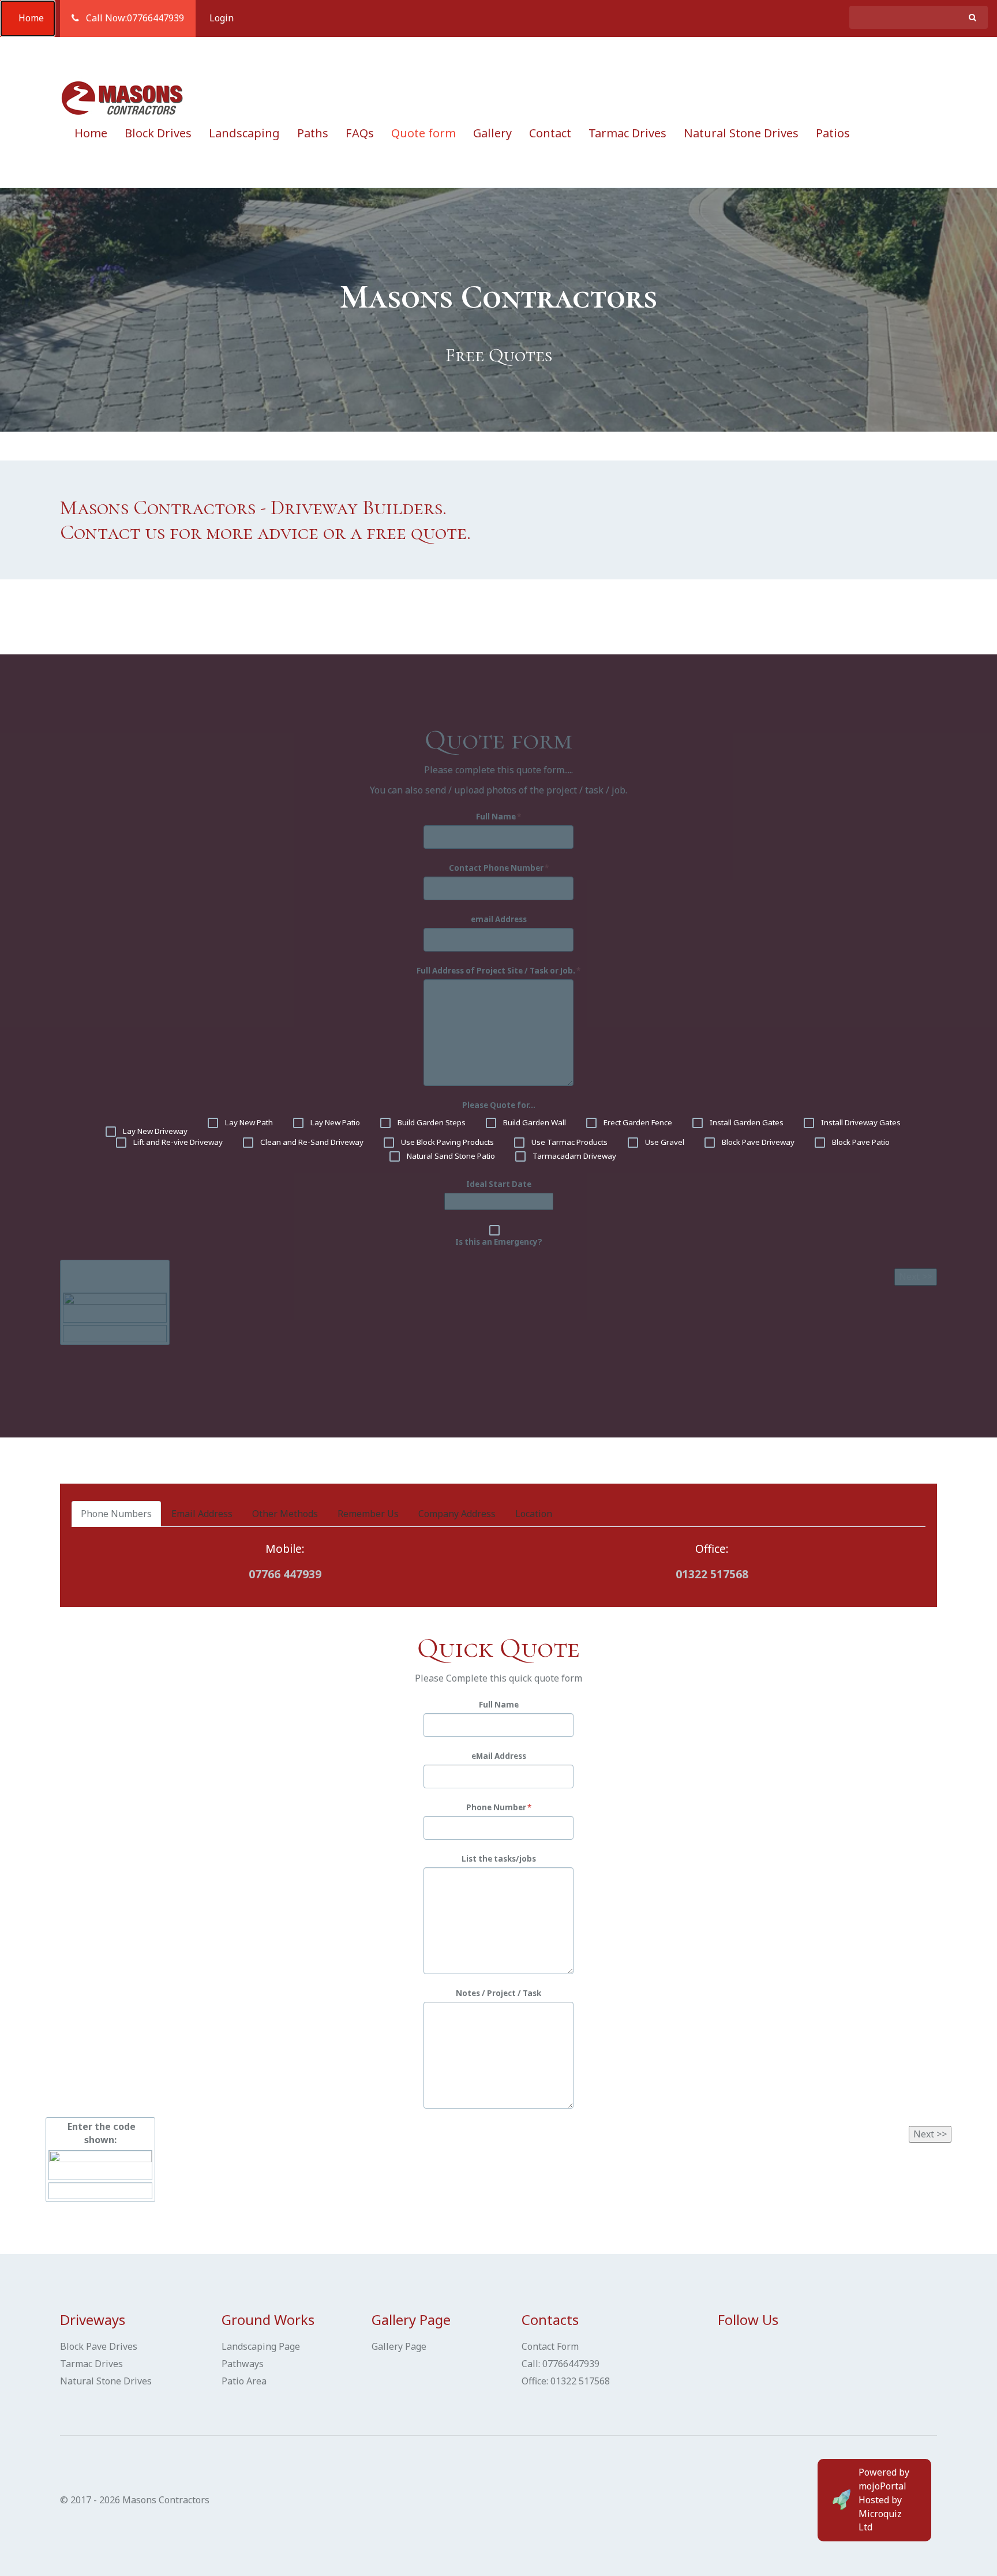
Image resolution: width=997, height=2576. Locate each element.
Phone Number (496, 1807)
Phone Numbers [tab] (116, 1514)
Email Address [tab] (202, 1514)
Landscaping (244, 133)
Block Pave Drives (99, 2346)
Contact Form (550, 2346)
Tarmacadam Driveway (574, 1156)
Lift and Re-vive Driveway (177, 1142)
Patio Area (244, 2381)
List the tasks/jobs (499, 1859)
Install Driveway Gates (860, 1122)
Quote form (423, 133)
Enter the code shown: (115, 1276)
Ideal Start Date (499, 1184)
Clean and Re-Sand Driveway (311, 1142)
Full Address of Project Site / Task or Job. (496, 971)
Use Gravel (664, 1142)
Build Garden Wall (534, 1122)
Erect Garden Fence (637, 1122)
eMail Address (499, 1756)
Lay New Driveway (154, 1131)
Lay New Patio (334, 1122)
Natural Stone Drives (741, 133)
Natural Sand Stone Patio (450, 1156)
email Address (499, 919)
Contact (550, 133)
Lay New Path (248, 1122)
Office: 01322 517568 (566, 2381)
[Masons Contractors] (123, 98)
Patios (833, 133)
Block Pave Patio (860, 1142)
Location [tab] (534, 1514)
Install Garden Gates (746, 1122)
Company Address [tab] (457, 1514)
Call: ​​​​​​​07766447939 (561, 2364)
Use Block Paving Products (447, 1142)
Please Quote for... (499, 1105)
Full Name (496, 817)
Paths (313, 133)
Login (222, 18)
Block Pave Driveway (757, 1142)
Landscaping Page (261, 2346)
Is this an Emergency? (499, 1242)
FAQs (360, 133)
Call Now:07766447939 (132, 18)
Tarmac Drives (627, 133)
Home (28, 18)
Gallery (492, 133)
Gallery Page (399, 2346)
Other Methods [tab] (285, 1514)
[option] (498, 310)
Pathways (243, 2364)
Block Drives (158, 133)
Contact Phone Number (496, 868)
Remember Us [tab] (368, 1514)
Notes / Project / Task (498, 1993)
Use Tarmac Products (569, 1142)
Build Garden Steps (431, 1122)
